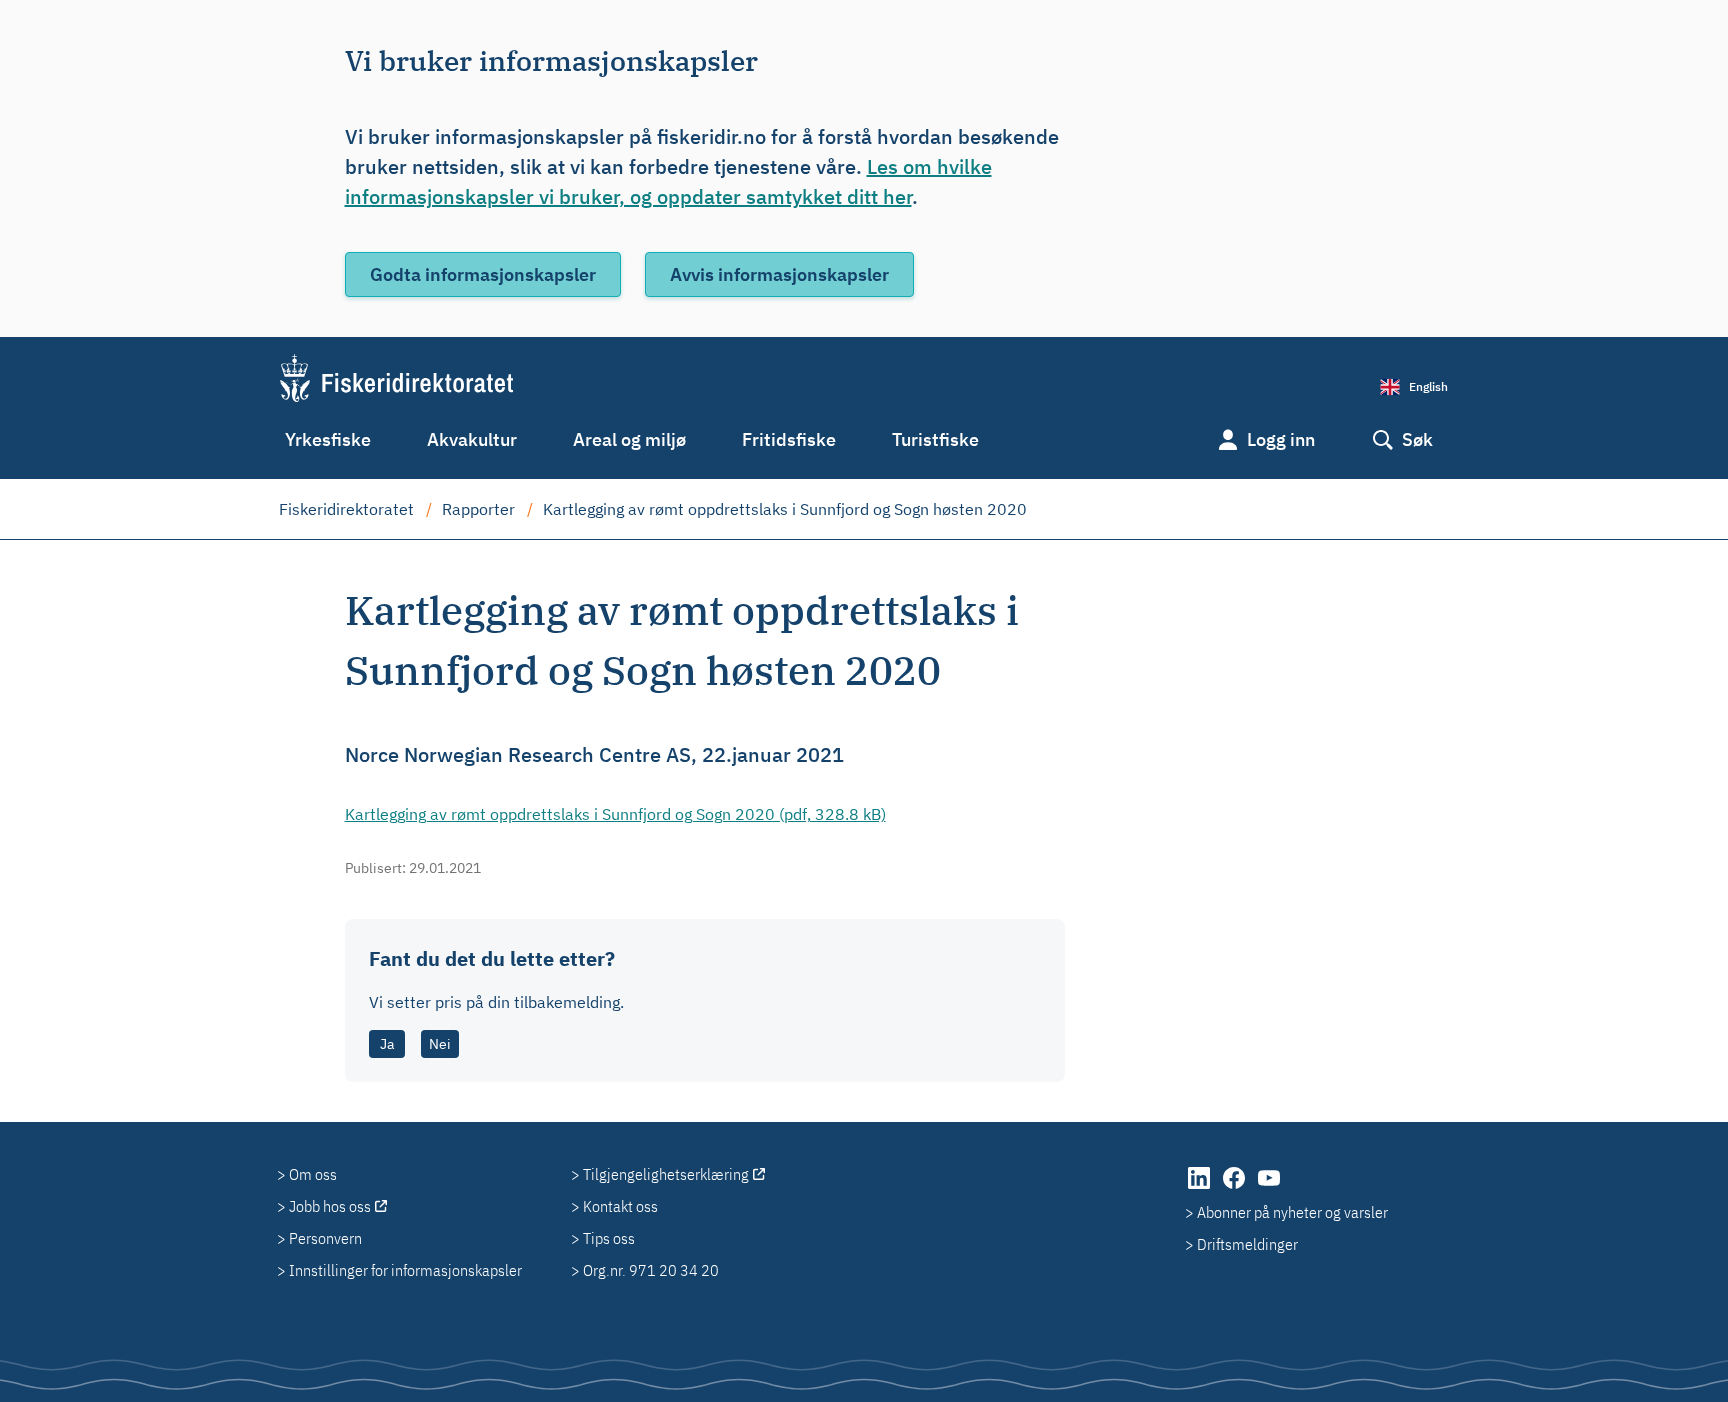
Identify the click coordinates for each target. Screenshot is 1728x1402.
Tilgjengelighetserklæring (666, 1174)
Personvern (325, 1238)
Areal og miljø (629, 439)
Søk (1417, 439)
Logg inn (1281, 439)
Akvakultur (472, 439)
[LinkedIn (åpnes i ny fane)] (1200, 1188)
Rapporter (478, 509)
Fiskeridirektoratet (346, 509)
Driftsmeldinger (1247, 1244)
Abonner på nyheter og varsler (1292, 1212)
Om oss (313, 1174)
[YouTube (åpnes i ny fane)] (1269, 1188)
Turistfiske (935, 439)
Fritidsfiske (789, 439)
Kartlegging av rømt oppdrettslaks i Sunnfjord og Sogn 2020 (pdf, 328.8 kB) (615, 814)
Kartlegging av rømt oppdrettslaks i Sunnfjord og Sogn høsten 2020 (785, 509)
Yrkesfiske (328, 439)
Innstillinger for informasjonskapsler (405, 1270)
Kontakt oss (620, 1206)
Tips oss (609, 1238)
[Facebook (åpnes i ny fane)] (1235, 1188)
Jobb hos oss (330, 1206)
